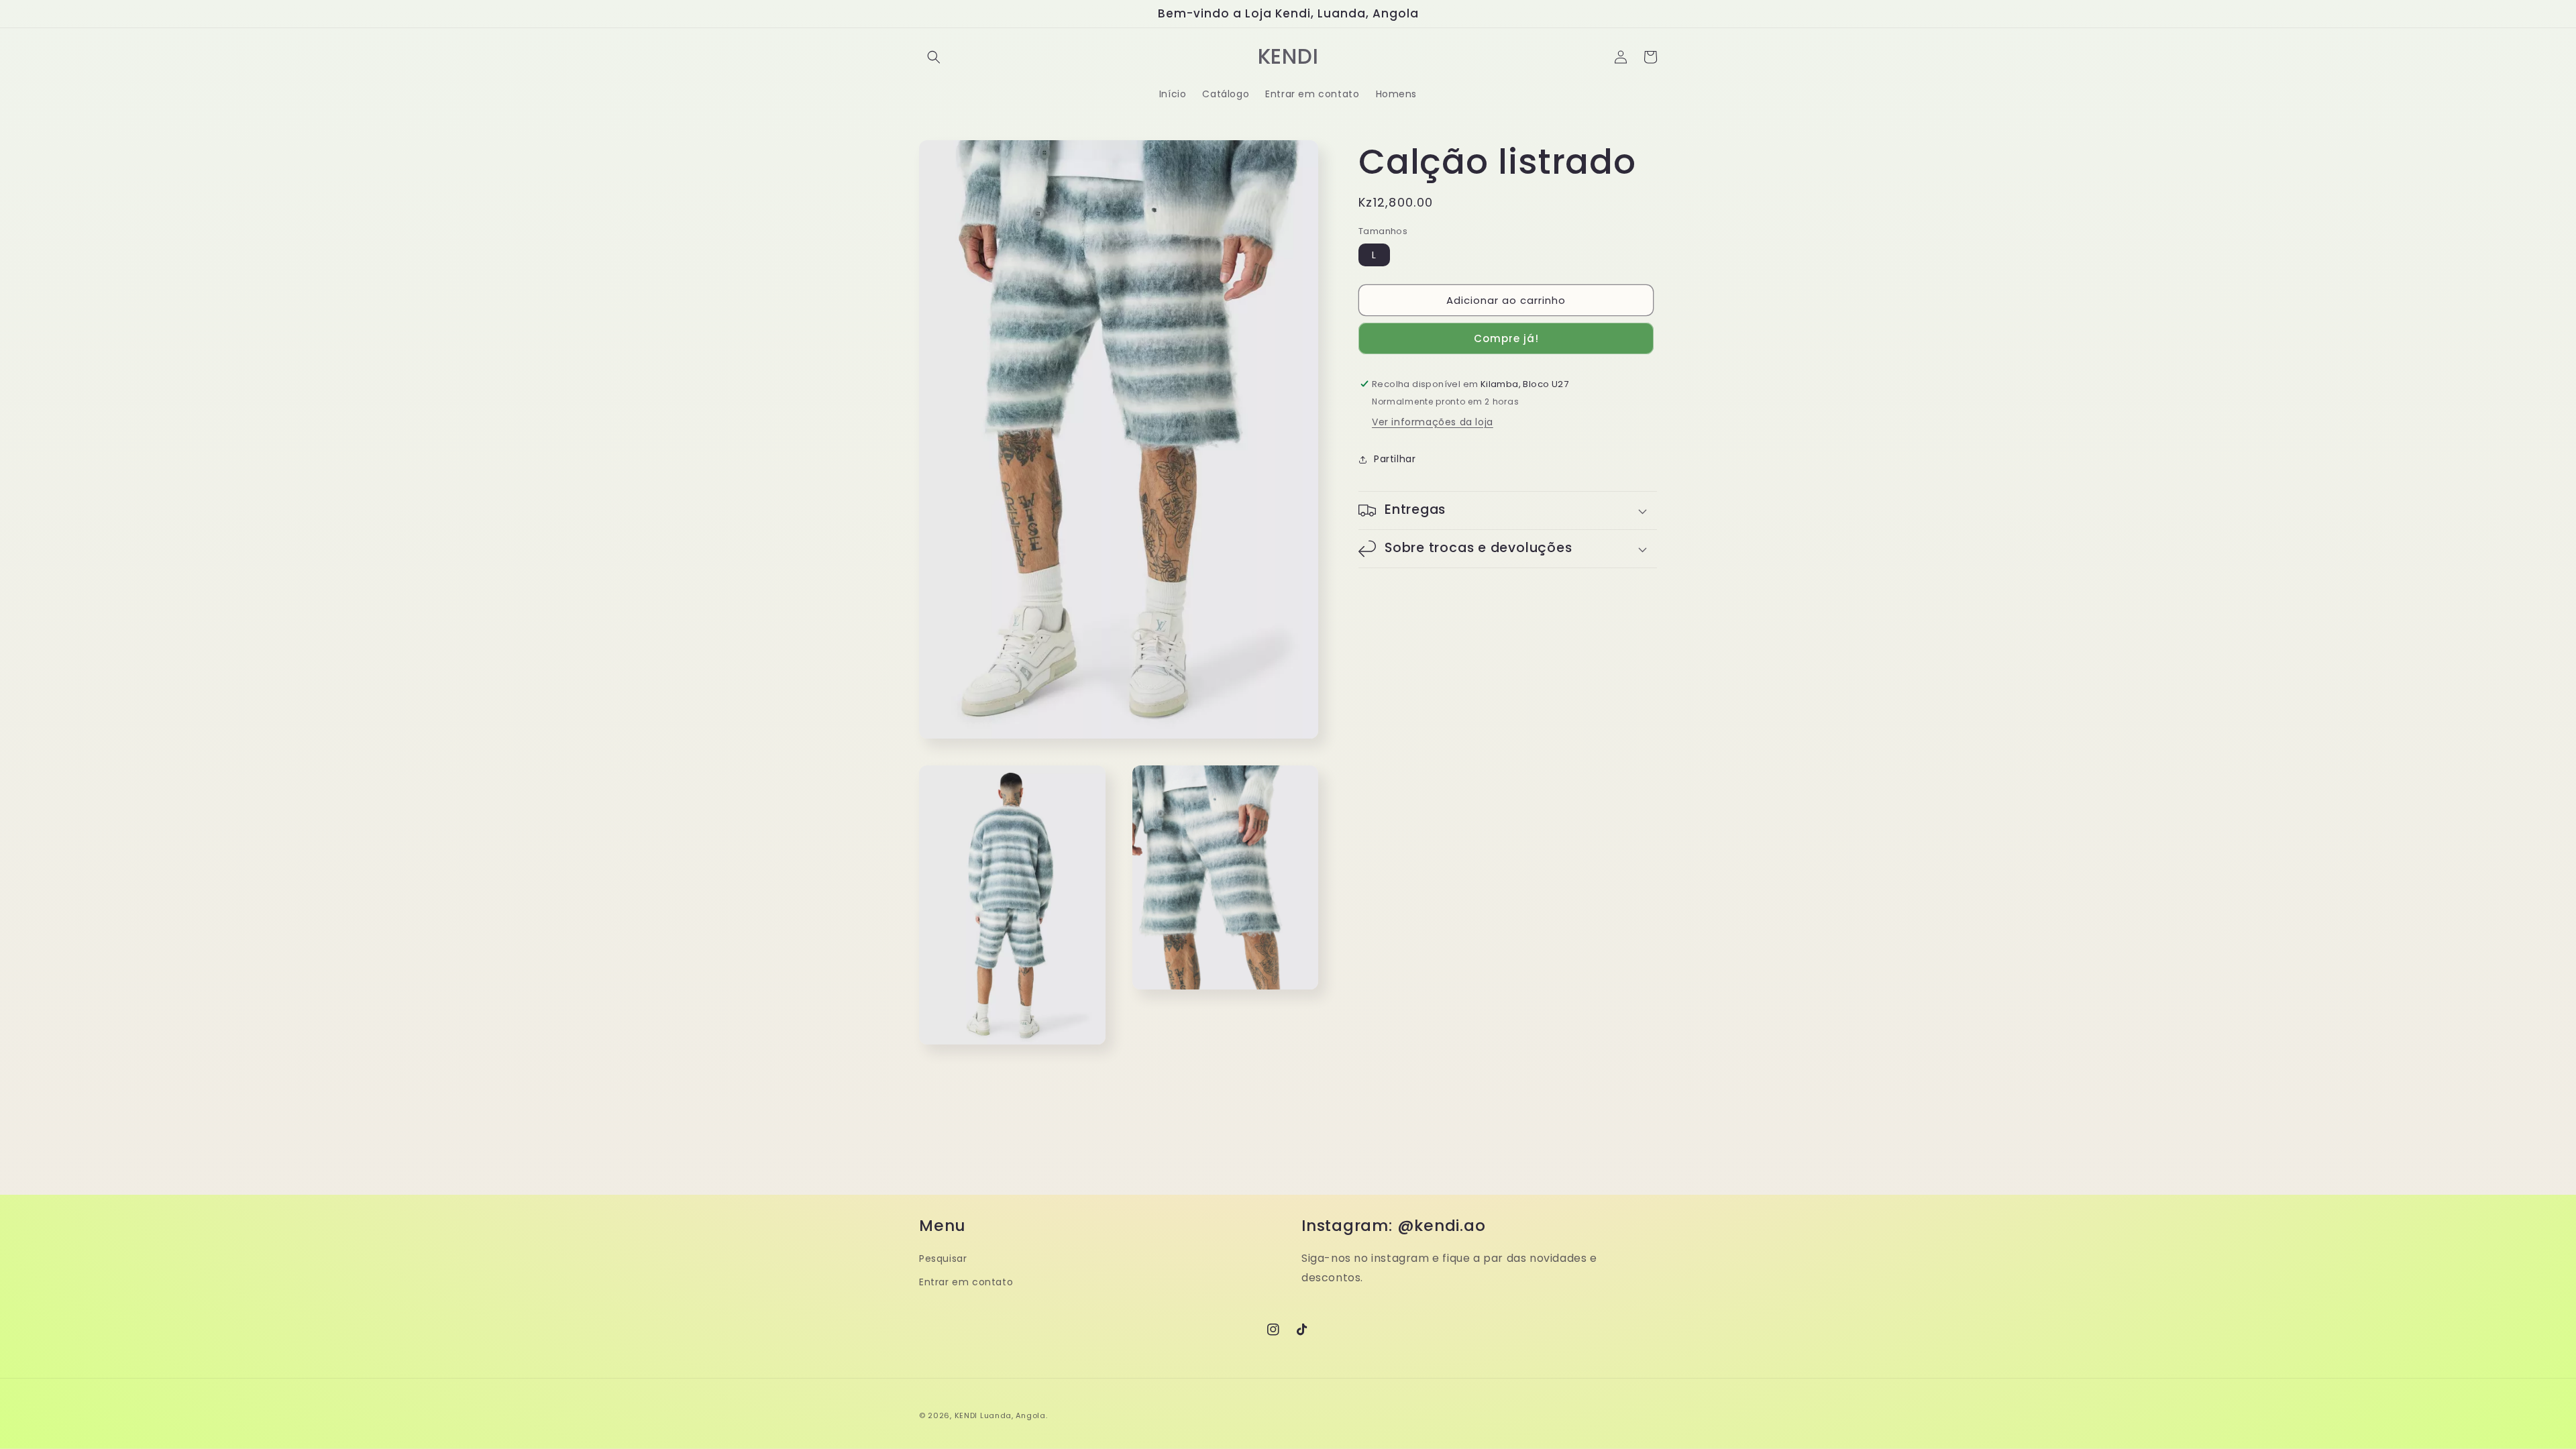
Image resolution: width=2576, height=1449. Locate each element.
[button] (934, 57)
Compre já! (1506, 338)
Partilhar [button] (1395, 459)
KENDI (966, 1415)
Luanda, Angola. (1014, 1415)
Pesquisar (943, 1258)
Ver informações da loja (1433, 422)
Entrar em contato (966, 1282)
